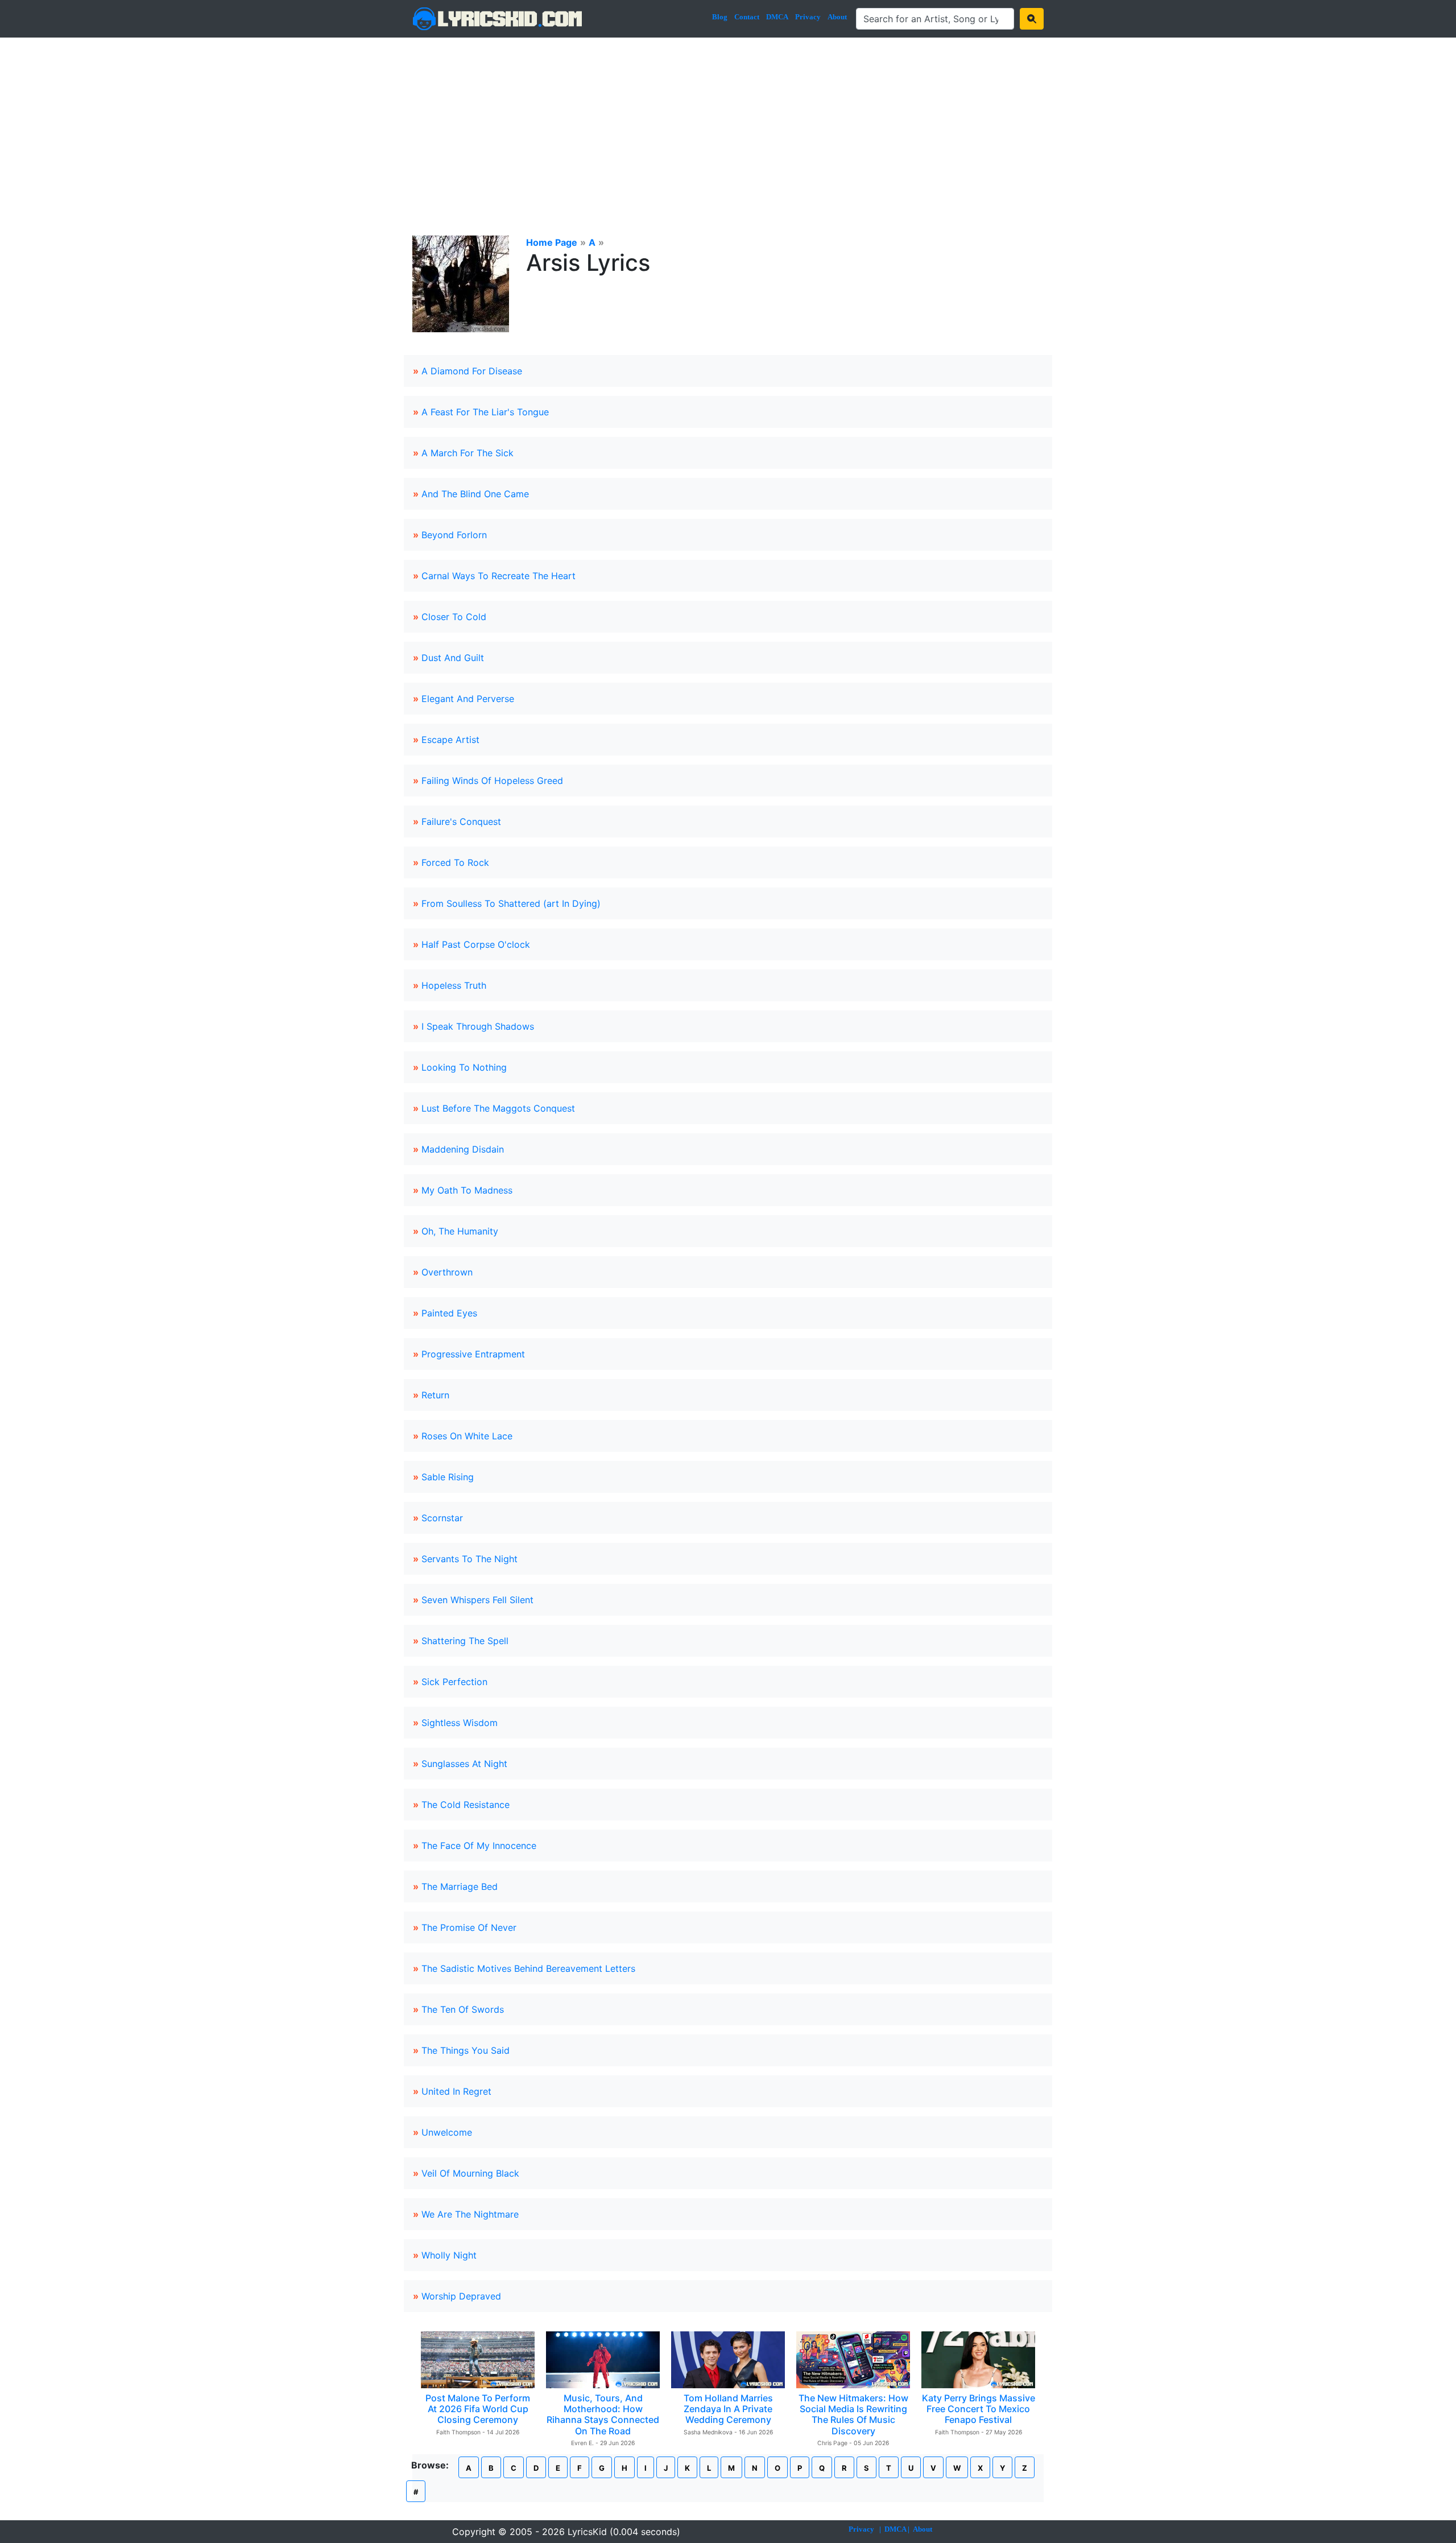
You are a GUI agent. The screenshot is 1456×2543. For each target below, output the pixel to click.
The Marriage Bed (460, 1886)
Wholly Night (449, 2255)
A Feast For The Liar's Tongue (485, 412)
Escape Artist (450, 740)
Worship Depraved (461, 2296)
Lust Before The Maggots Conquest (498, 1108)
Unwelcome (447, 2132)
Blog (720, 17)
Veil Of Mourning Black (470, 2173)
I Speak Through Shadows (478, 1026)
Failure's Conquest (461, 821)
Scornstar (442, 1518)
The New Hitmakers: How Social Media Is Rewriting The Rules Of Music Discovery (853, 2414)
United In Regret (456, 2091)
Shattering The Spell (465, 1641)
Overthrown (447, 1272)
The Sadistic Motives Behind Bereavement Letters (528, 1968)
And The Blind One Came (475, 494)
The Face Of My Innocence (479, 1846)
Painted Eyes (449, 1313)
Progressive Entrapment (473, 1354)
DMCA (777, 17)
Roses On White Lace (467, 1436)
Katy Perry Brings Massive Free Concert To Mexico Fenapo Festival (979, 2409)
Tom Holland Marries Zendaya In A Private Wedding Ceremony (728, 2409)
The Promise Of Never (469, 1927)
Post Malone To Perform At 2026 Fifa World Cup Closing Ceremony (478, 2409)
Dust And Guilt (453, 658)
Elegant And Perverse (468, 699)
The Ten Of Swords (463, 2009)
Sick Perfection (454, 1682)
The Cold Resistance (466, 1805)
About (837, 17)
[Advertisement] (728, 123)
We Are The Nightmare (470, 2214)
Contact (747, 17)
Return (435, 1395)
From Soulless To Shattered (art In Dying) (511, 903)
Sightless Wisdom (460, 1723)
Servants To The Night (470, 1559)
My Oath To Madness (467, 1190)
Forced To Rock (455, 862)
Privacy (808, 17)
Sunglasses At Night (464, 1764)
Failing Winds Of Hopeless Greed (492, 781)
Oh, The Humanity (460, 1231)
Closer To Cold (454, 617)
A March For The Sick (468, 453)
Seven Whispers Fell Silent (477, 1600)
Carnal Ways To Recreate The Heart (499, 576)
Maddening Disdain (463, 1149)
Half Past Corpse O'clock (476, 944)
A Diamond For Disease (472, 371)
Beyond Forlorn (454, 535)
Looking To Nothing (464, 1067)
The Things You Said (466, 2050)
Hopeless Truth (454, 985)
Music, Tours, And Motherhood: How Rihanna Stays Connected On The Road (603, 2414)
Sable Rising (448, 1477)
